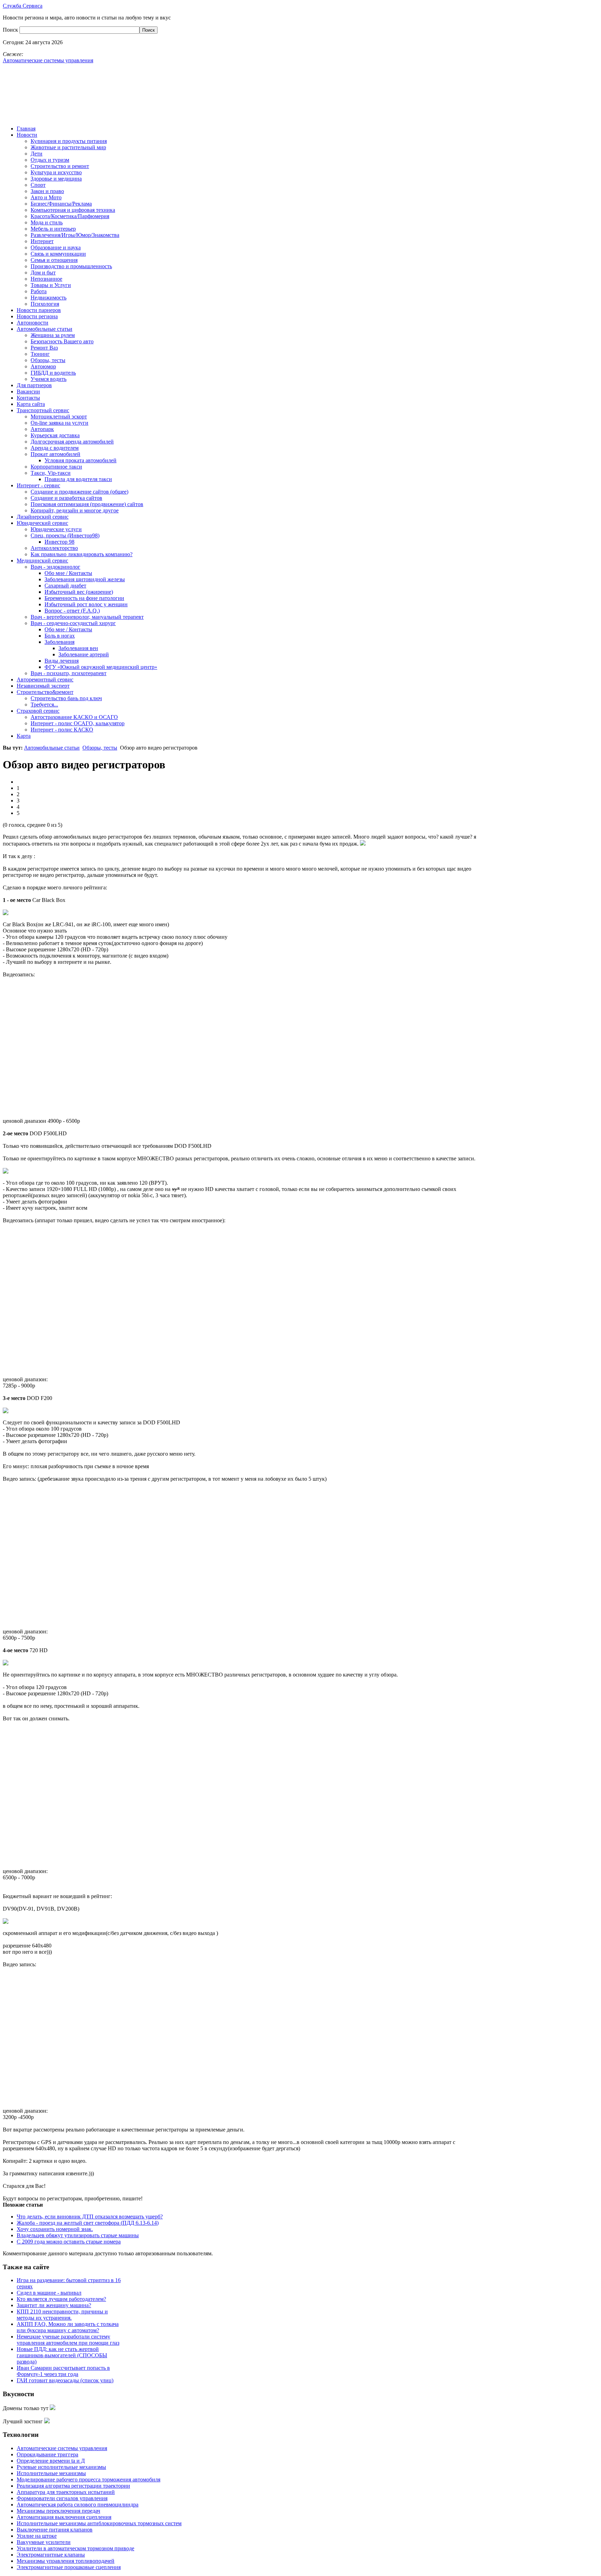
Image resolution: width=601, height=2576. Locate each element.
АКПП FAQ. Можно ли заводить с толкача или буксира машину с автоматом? (68, 2327)
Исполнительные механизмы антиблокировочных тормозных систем (99, 2523)
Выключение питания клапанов (55, 2530)
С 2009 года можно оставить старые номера (69, 2242)
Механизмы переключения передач (58, 2511)
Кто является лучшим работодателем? (61, 2299)
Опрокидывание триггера (47, 2454)
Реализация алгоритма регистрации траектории (73, 2486)
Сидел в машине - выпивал (49, 2293)
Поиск (11, 30)
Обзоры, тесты (100, 748)
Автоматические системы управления (62, 2448)
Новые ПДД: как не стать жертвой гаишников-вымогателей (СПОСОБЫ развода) (62, 2355)
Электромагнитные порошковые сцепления (69, 2567)
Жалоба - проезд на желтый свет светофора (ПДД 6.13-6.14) (88, 2223)
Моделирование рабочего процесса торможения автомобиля (89, 2479)
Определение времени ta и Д (51, 2461)
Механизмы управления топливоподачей (66, 2561)
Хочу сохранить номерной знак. (55, 2229)
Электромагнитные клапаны (51, 2555)
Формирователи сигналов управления (62, 2498)
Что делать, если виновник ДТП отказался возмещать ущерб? (90, 2217)
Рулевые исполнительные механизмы (61, 2467)
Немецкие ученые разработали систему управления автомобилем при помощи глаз (68, 2340)
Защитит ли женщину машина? (54, 2305)
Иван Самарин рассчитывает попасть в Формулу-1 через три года (63, 2371)
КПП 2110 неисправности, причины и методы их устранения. (62, 2315)
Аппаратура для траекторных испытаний (66, 2492)
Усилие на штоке (37, 2536)
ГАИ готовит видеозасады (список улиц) (65, 2380)
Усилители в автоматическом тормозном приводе (75, 2548)
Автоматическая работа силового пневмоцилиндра (78, 2505)
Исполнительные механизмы (51, 2473)
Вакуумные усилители (44, 2542)
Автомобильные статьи (52, 748)
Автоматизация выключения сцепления (64, 2517)
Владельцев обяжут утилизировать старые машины (78, 2235)
